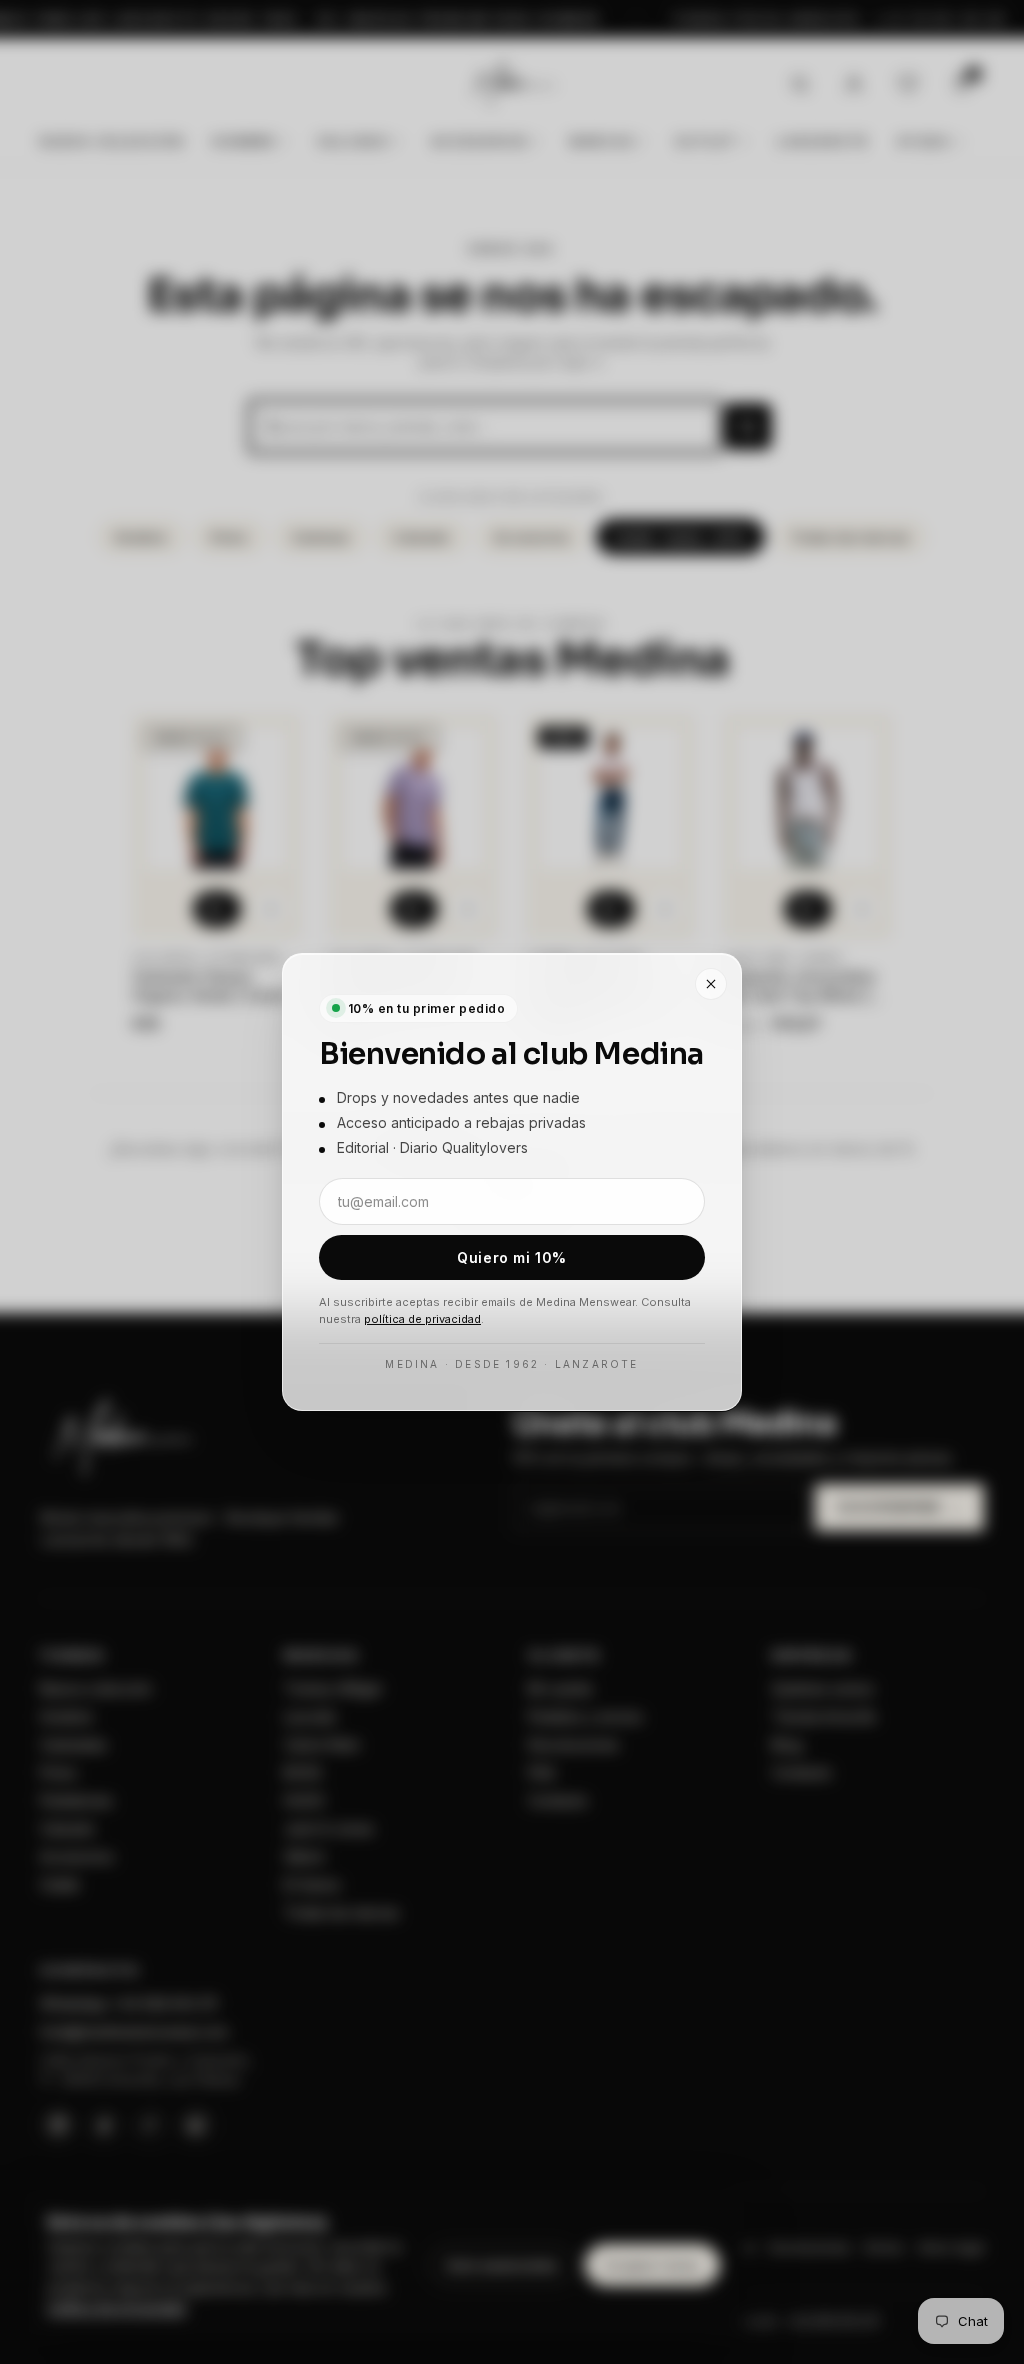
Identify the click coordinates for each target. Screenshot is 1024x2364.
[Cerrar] (711, 984)
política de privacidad (422, 1319)
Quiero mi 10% (511, 1257)
